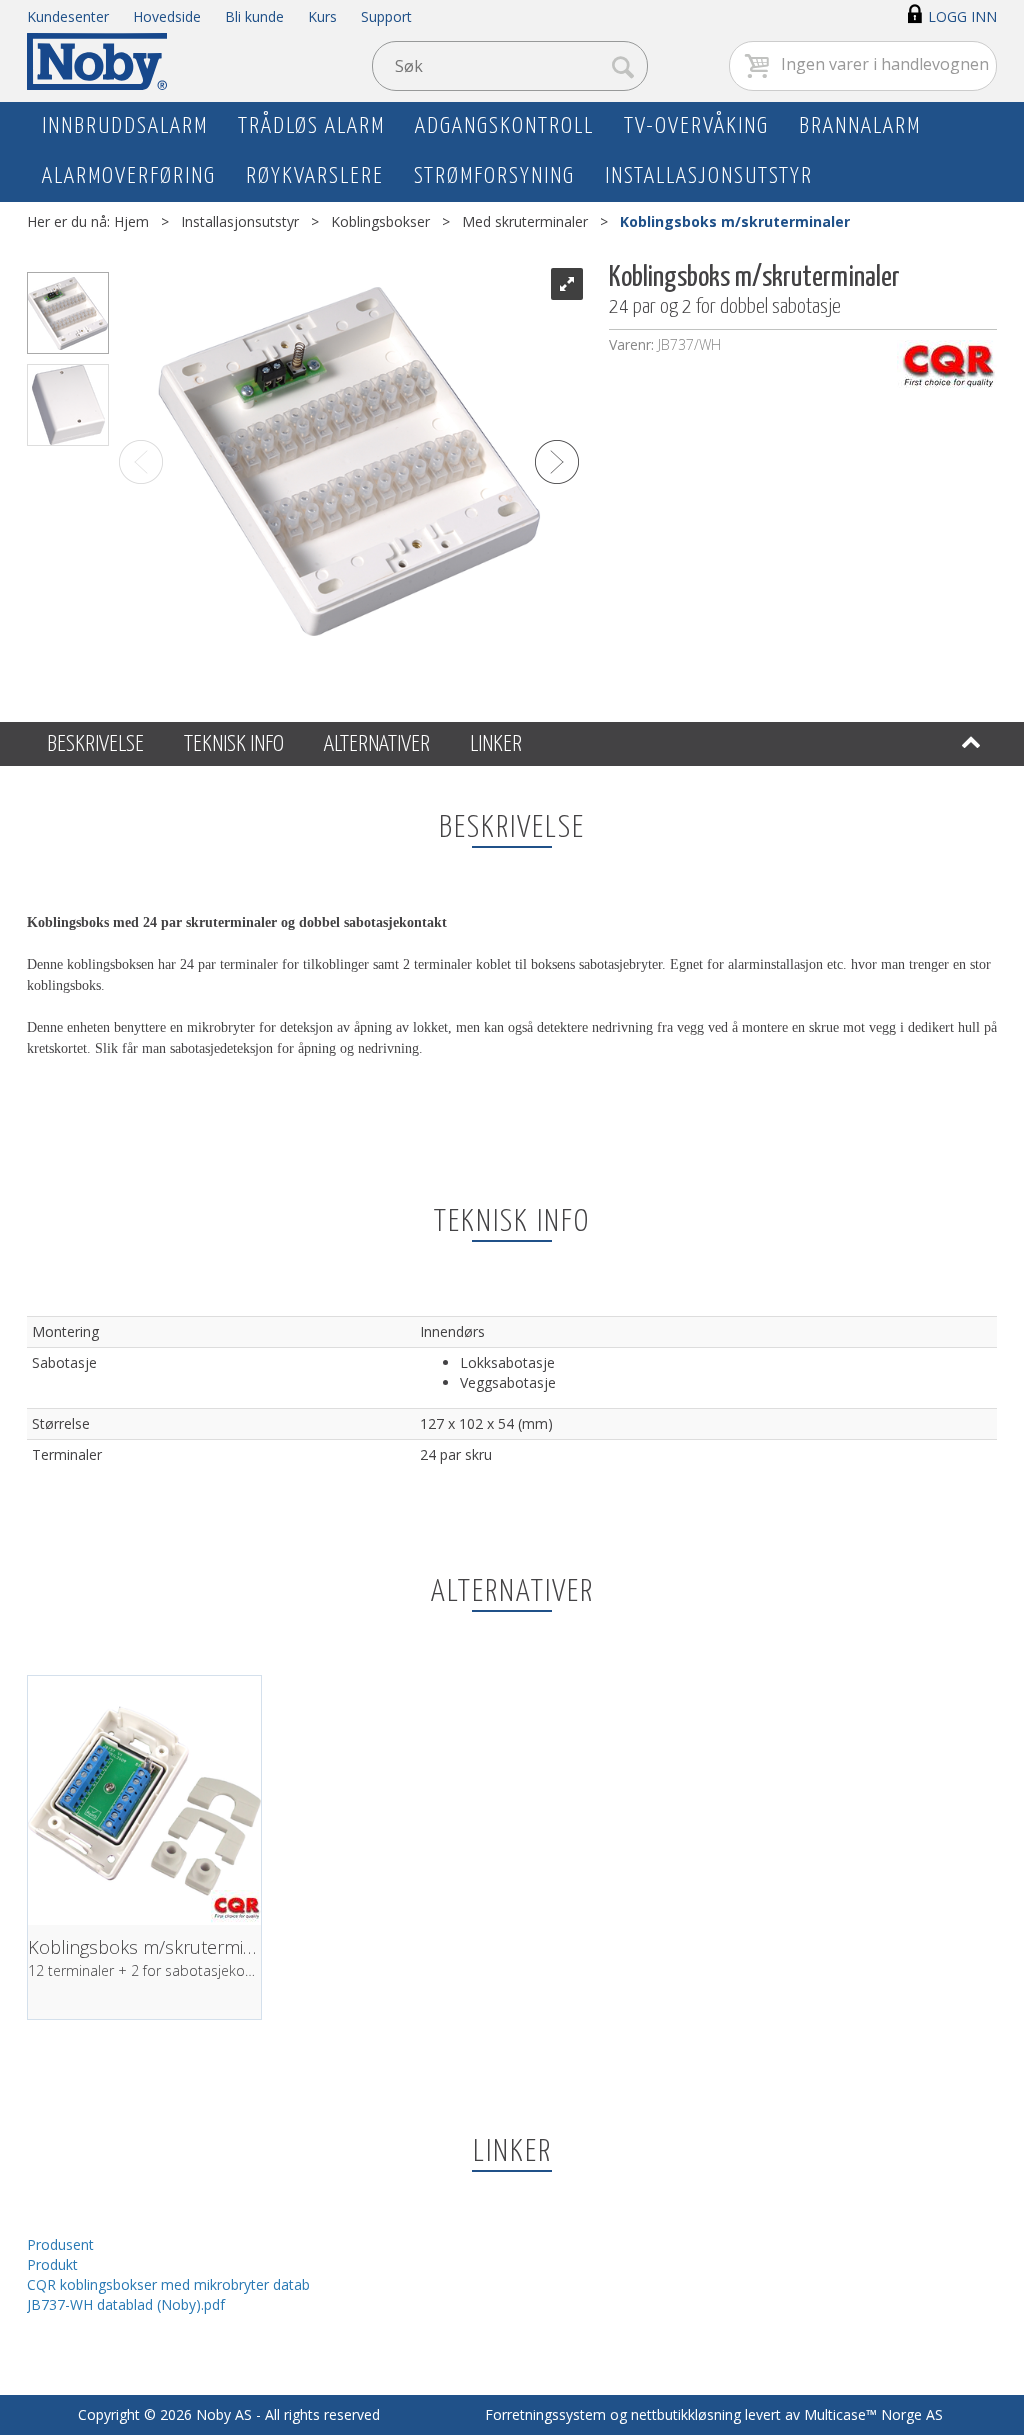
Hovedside (167, 16)
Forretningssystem (545, 2414)
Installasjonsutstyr (709, 176)
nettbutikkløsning (686, 2414)
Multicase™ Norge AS (873, 2414)
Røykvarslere (315, 176)
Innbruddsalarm (125, 126)
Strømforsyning (494, 176)
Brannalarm (860, 126)
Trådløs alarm (311, 126)
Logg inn (962, 16)
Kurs (322, 16)
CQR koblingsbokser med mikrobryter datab (168, 2284)
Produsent (60, 2244)
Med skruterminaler (525, 221)
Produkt (52, 2264)
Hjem (131, 221)
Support (386, 16)
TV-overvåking (696, 126)
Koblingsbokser (380, 221)
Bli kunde (254, 16)
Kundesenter (68, 16)
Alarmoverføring (129, 176)
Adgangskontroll (504, 126)
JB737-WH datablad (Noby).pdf (126, 2304)
